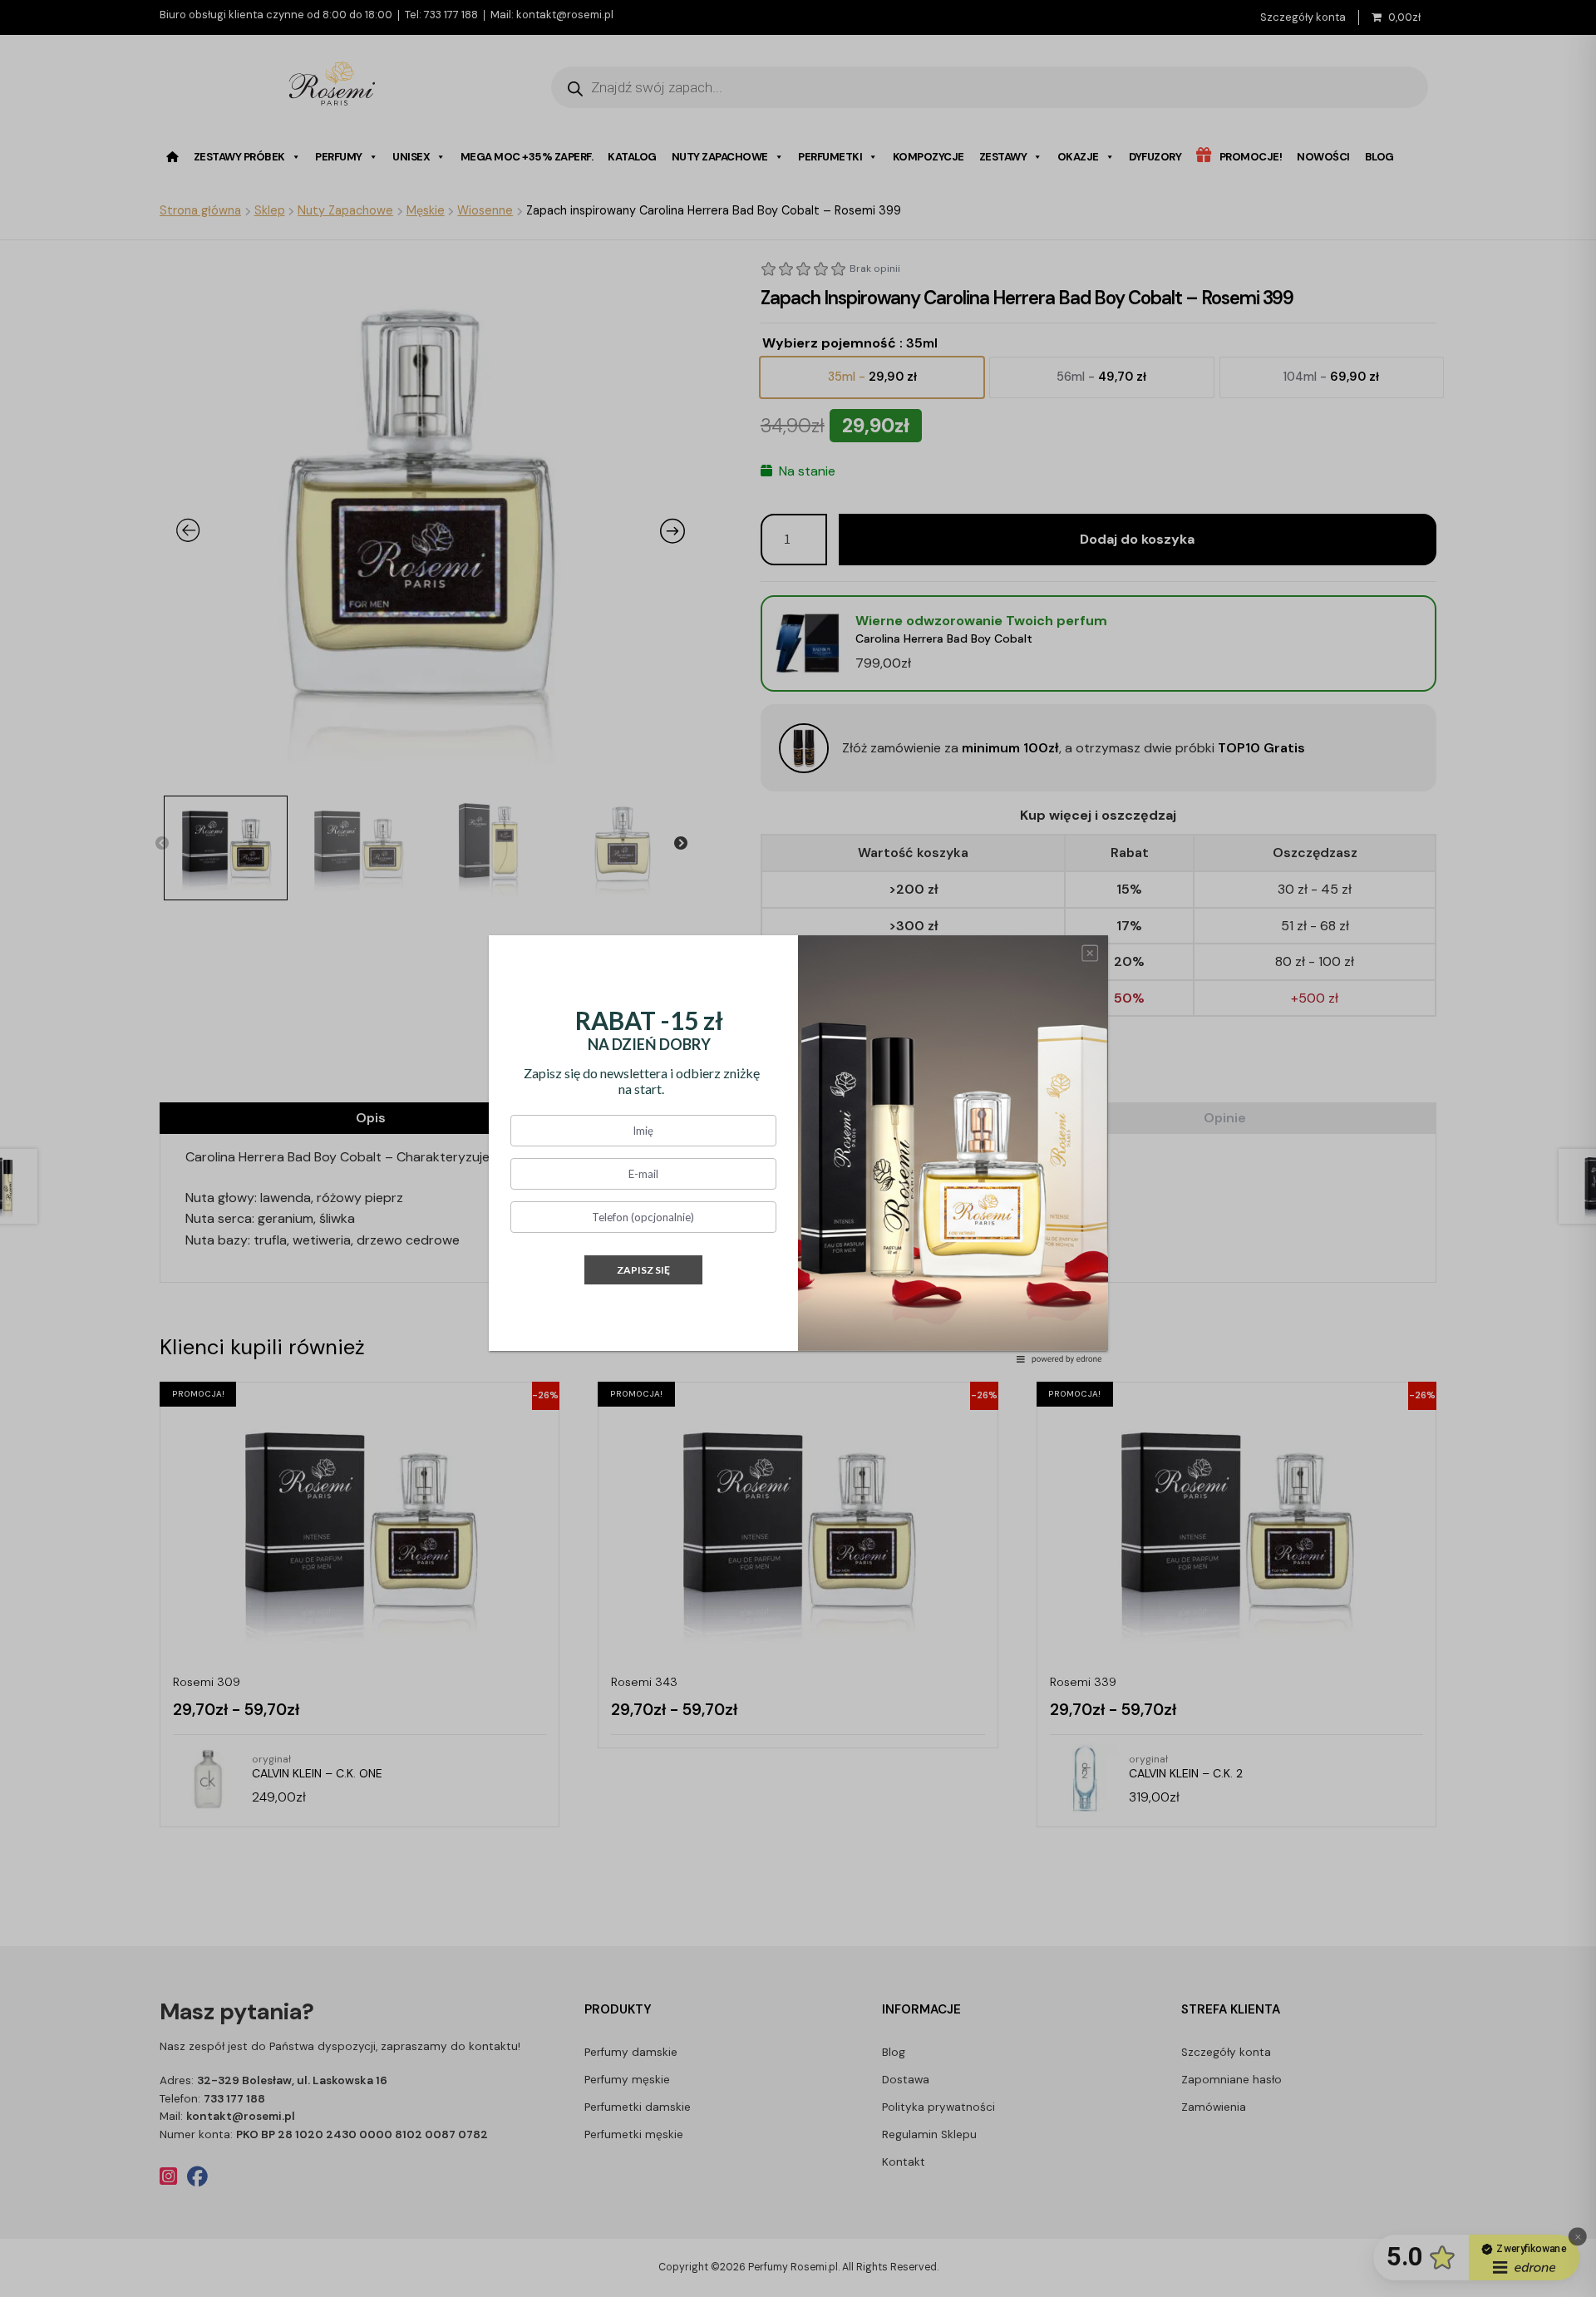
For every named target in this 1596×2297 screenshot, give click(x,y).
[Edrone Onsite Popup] (798, 1148)
